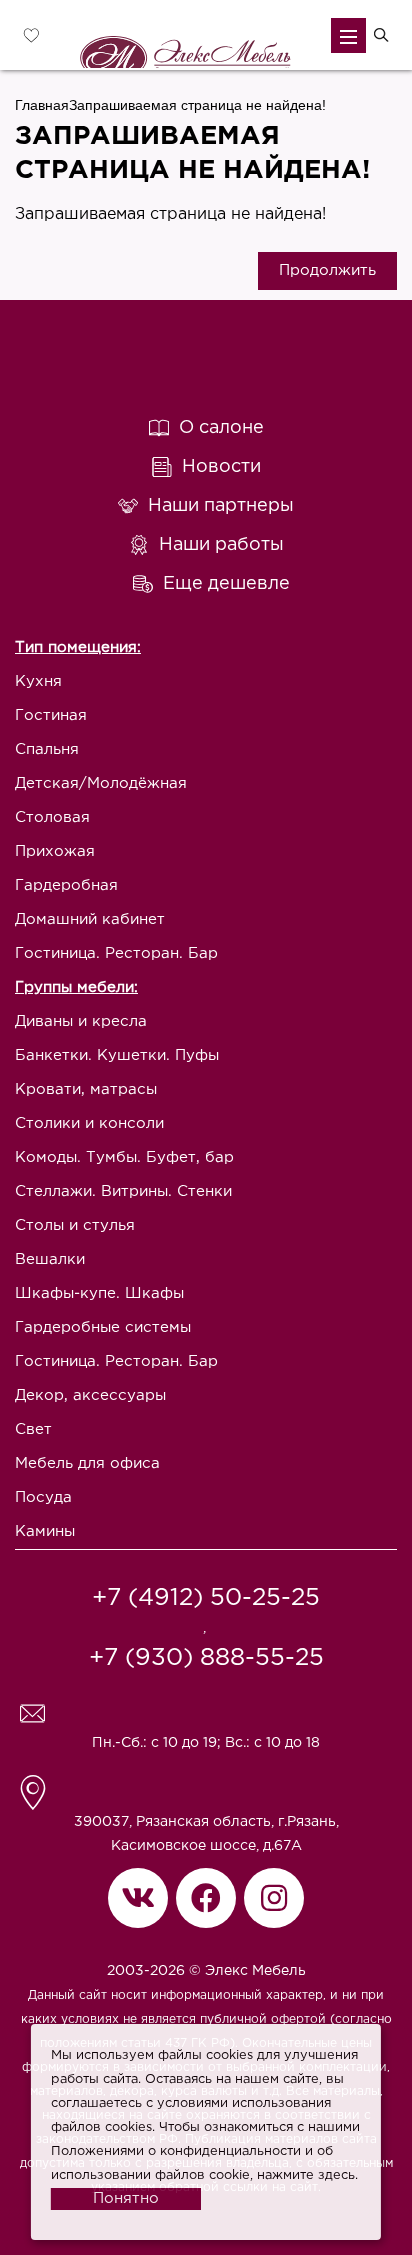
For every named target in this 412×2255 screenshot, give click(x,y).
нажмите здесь (306, 2175)
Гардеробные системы (103, 1327)
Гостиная (51, 715)
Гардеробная (66, 885)
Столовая (52, 817)
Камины (45, 1531)
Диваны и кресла (81, 1021)
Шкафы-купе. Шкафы (99, 1293)
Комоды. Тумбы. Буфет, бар (124, 1157)
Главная (42, 105)
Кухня (38, 681)
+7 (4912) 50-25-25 (206, 1598)
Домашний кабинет (90, 919)
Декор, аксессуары (90, 1395)
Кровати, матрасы (86, 1089)
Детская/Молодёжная (101, 783)
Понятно (126, 2198)
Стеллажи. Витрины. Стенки (123, 1191)
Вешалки (50, 1259)
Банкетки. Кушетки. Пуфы (117, 1055)
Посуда (43, 1497)
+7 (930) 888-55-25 (206, 1658)
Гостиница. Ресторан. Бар (116, 953)
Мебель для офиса (87, 1463)
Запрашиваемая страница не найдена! (197, 105)
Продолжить (327, 270)
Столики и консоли (89, 1123)
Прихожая (55, 851)
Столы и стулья (75, 1225)
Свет (33, 1429)
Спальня (47, 749)
